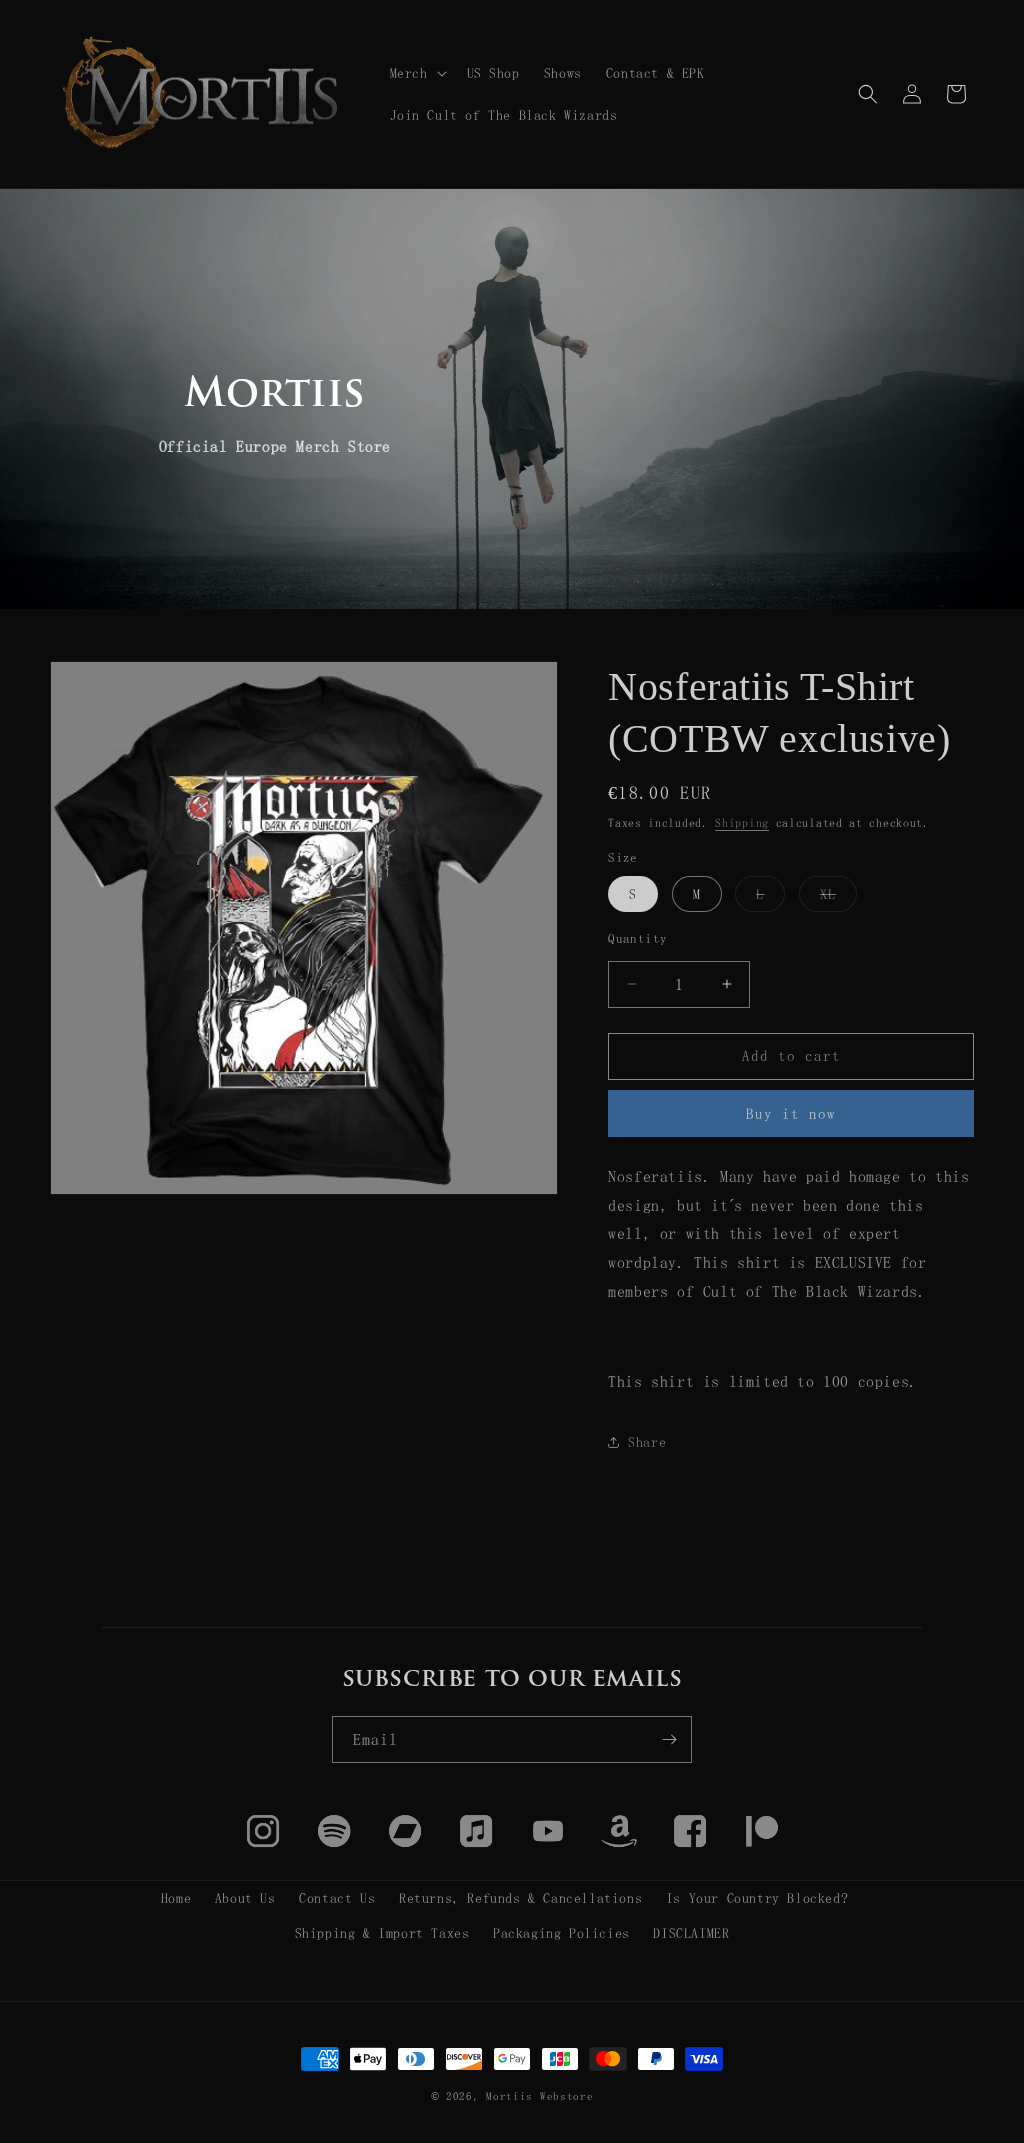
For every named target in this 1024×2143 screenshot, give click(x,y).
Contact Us (337, 1898)
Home (176, 1898)
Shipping (742, 823)
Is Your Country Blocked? (757, 1898)
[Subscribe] (669, 1739)
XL (838, 899)
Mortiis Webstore (539, 2096)
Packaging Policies (561, 1933)
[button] (416, 73)
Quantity (637, 938)
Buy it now (791, 1113)
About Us (245, 1898)
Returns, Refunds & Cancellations (520, 1898)
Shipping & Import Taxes (382, 1933)
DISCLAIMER (691, 1933)
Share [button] (647, 1442)
